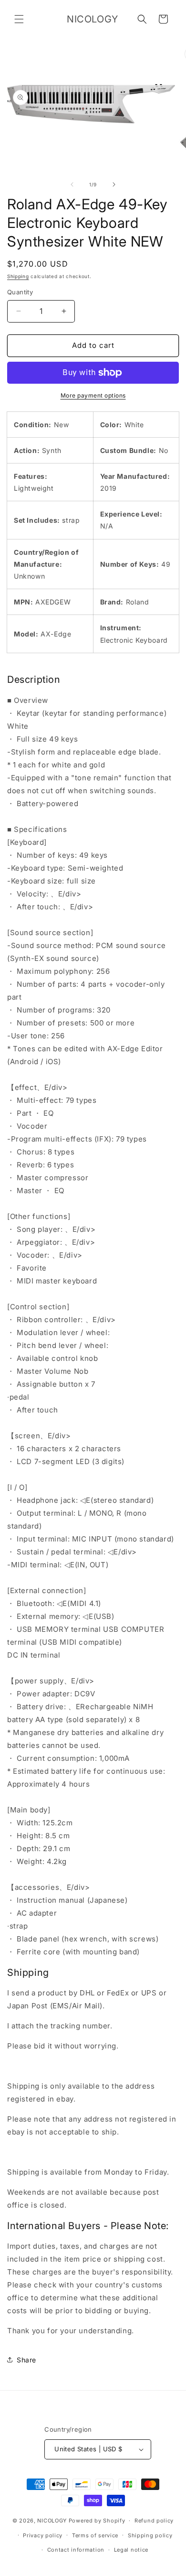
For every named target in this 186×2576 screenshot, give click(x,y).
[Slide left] (72, 184)
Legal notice (131, 2550)
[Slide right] (114, 184)
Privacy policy (43, 2535)
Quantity (20, 292)
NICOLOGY (52, 2521)
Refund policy (154, 2521)
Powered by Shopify (97, 2521)
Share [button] (26, 2360)
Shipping (18, 276)
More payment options (93, 395)
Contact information (76, 2550)
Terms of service (95, 2535)
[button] (19, 19)
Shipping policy (150, 2535)
